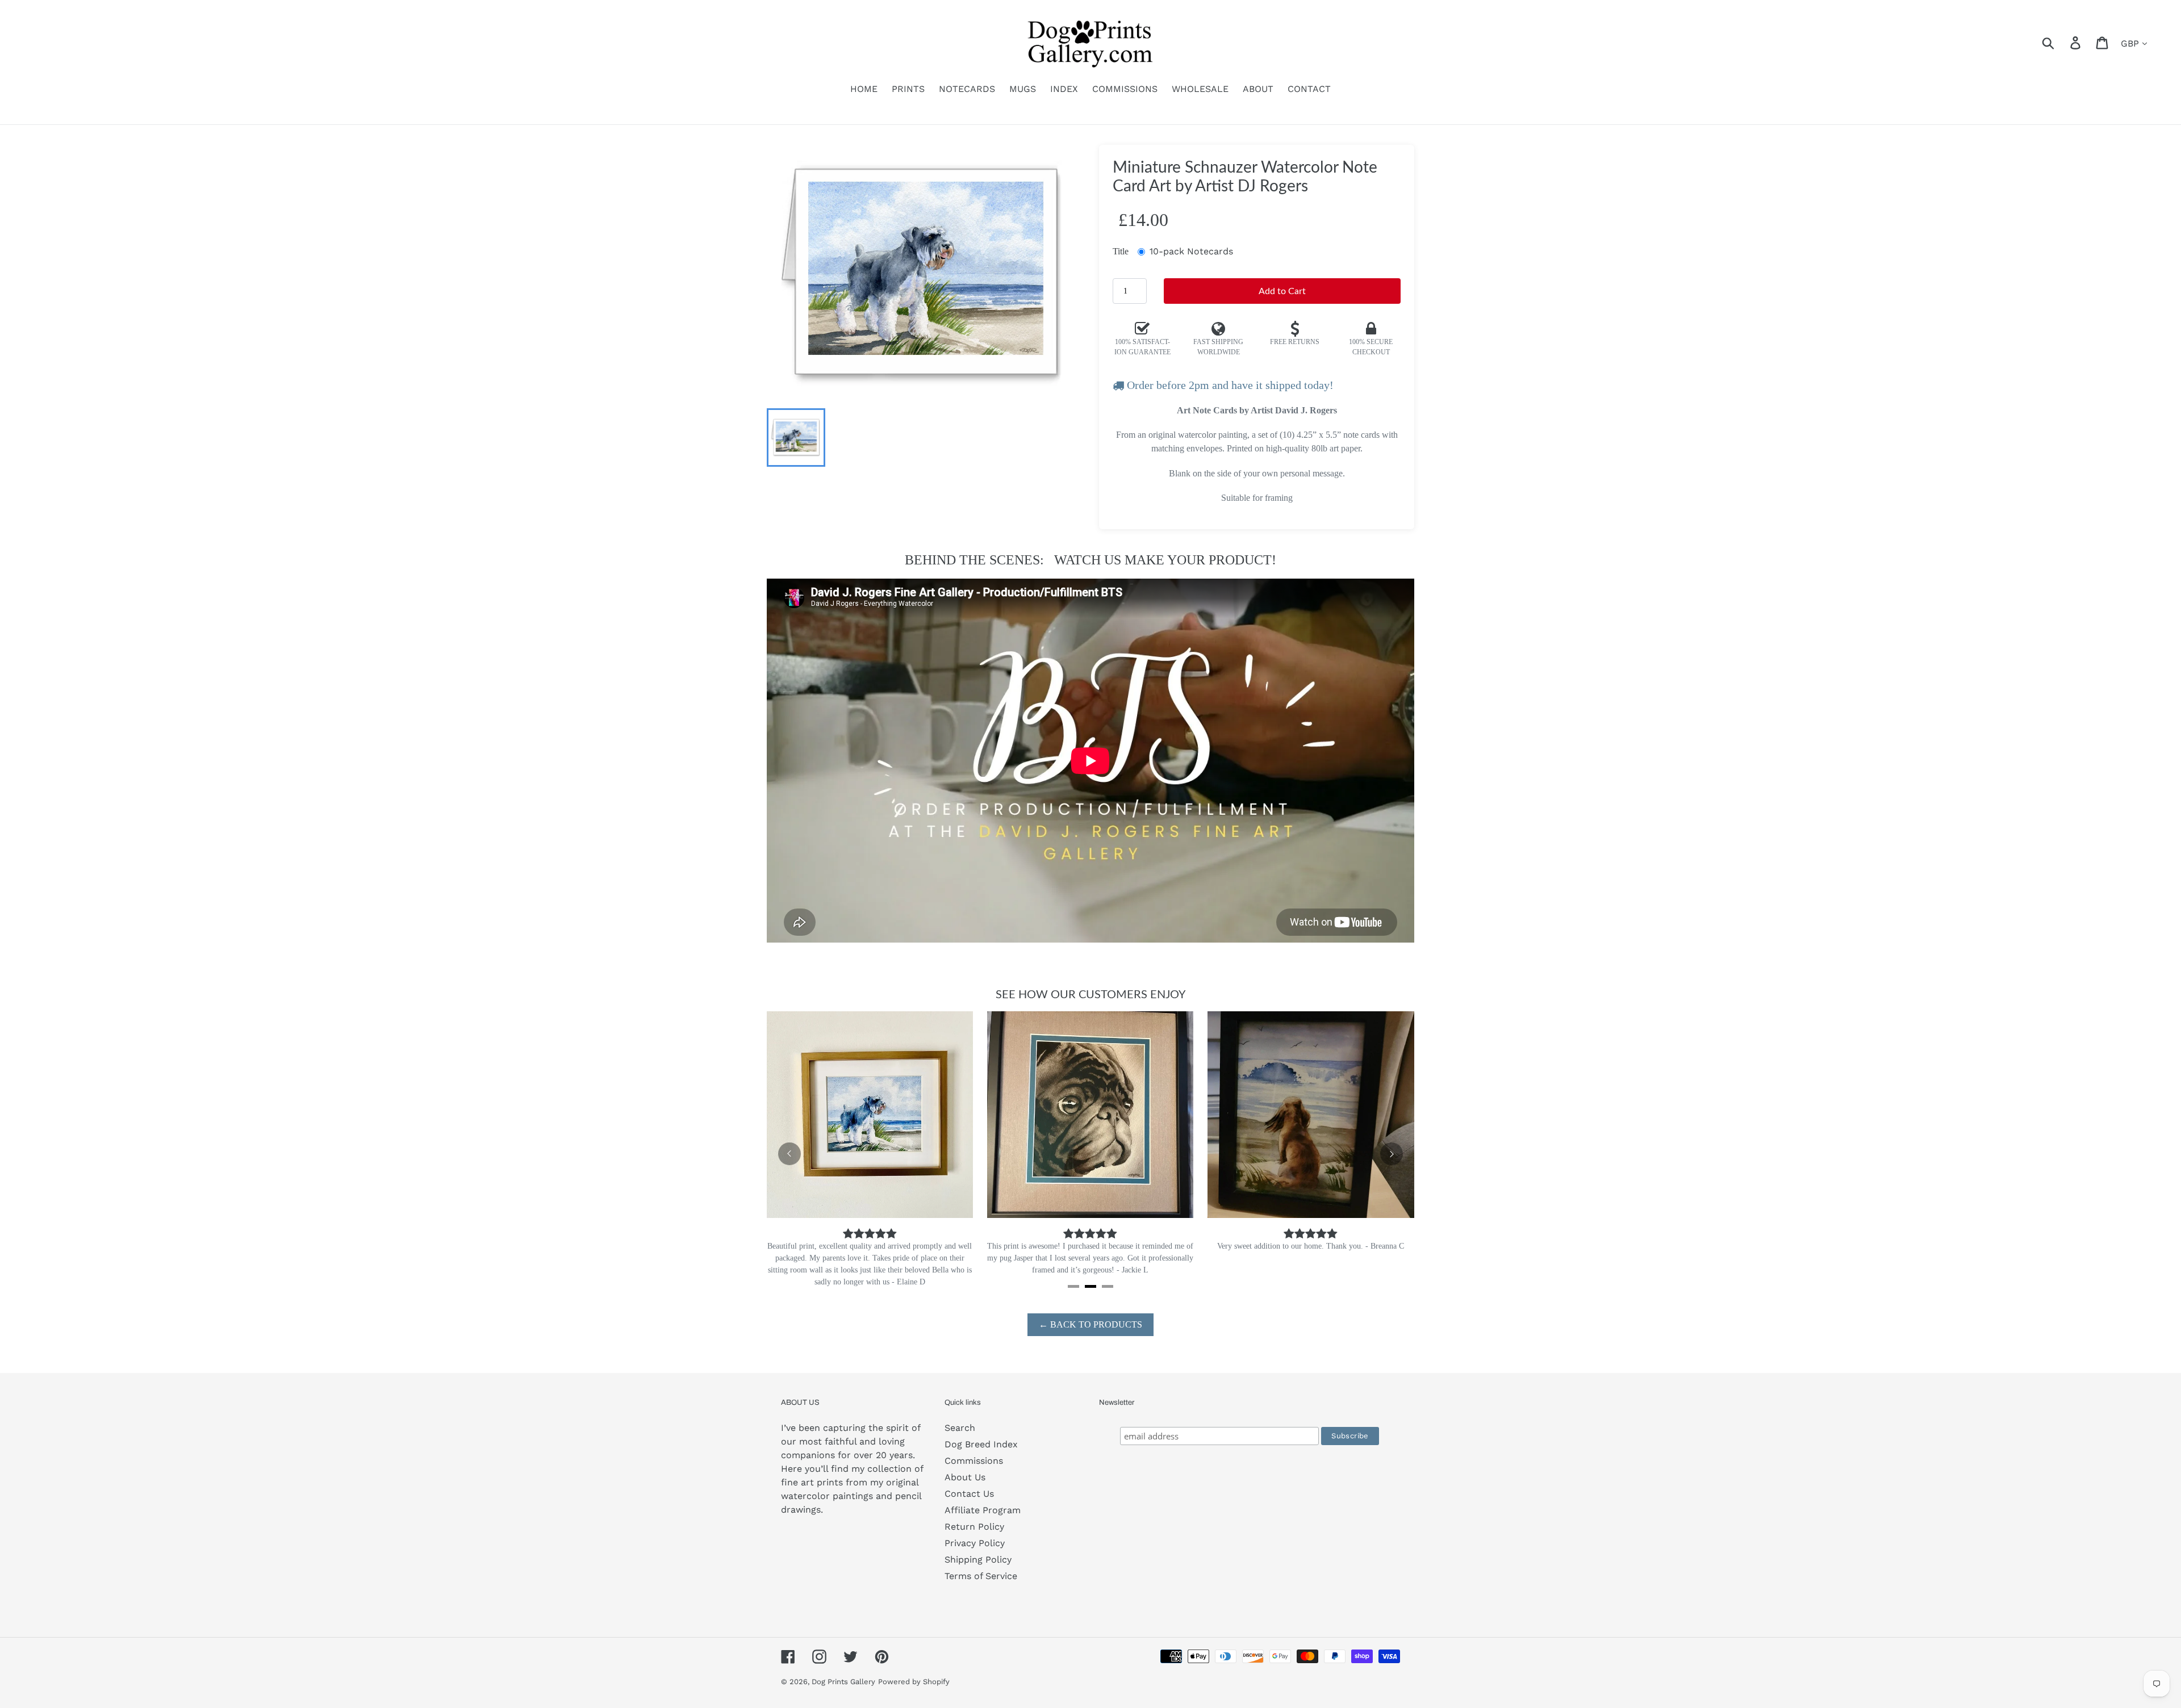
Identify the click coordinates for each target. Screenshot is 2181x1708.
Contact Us (969, 1482)
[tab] (1073, 1274)
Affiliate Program (983, 1498)
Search (960, 1416)
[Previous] (789, 1148)
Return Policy (974, 1515)
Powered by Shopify (914, 1670)
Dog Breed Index (981, 1432)
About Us (965, 1465)
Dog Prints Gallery (843, 1670)
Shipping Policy (978, 1548)
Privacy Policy (975, 1531)
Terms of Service (981, 1564)
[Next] (1392, 1148)
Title (1121, 251)
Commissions (974, 1449)
